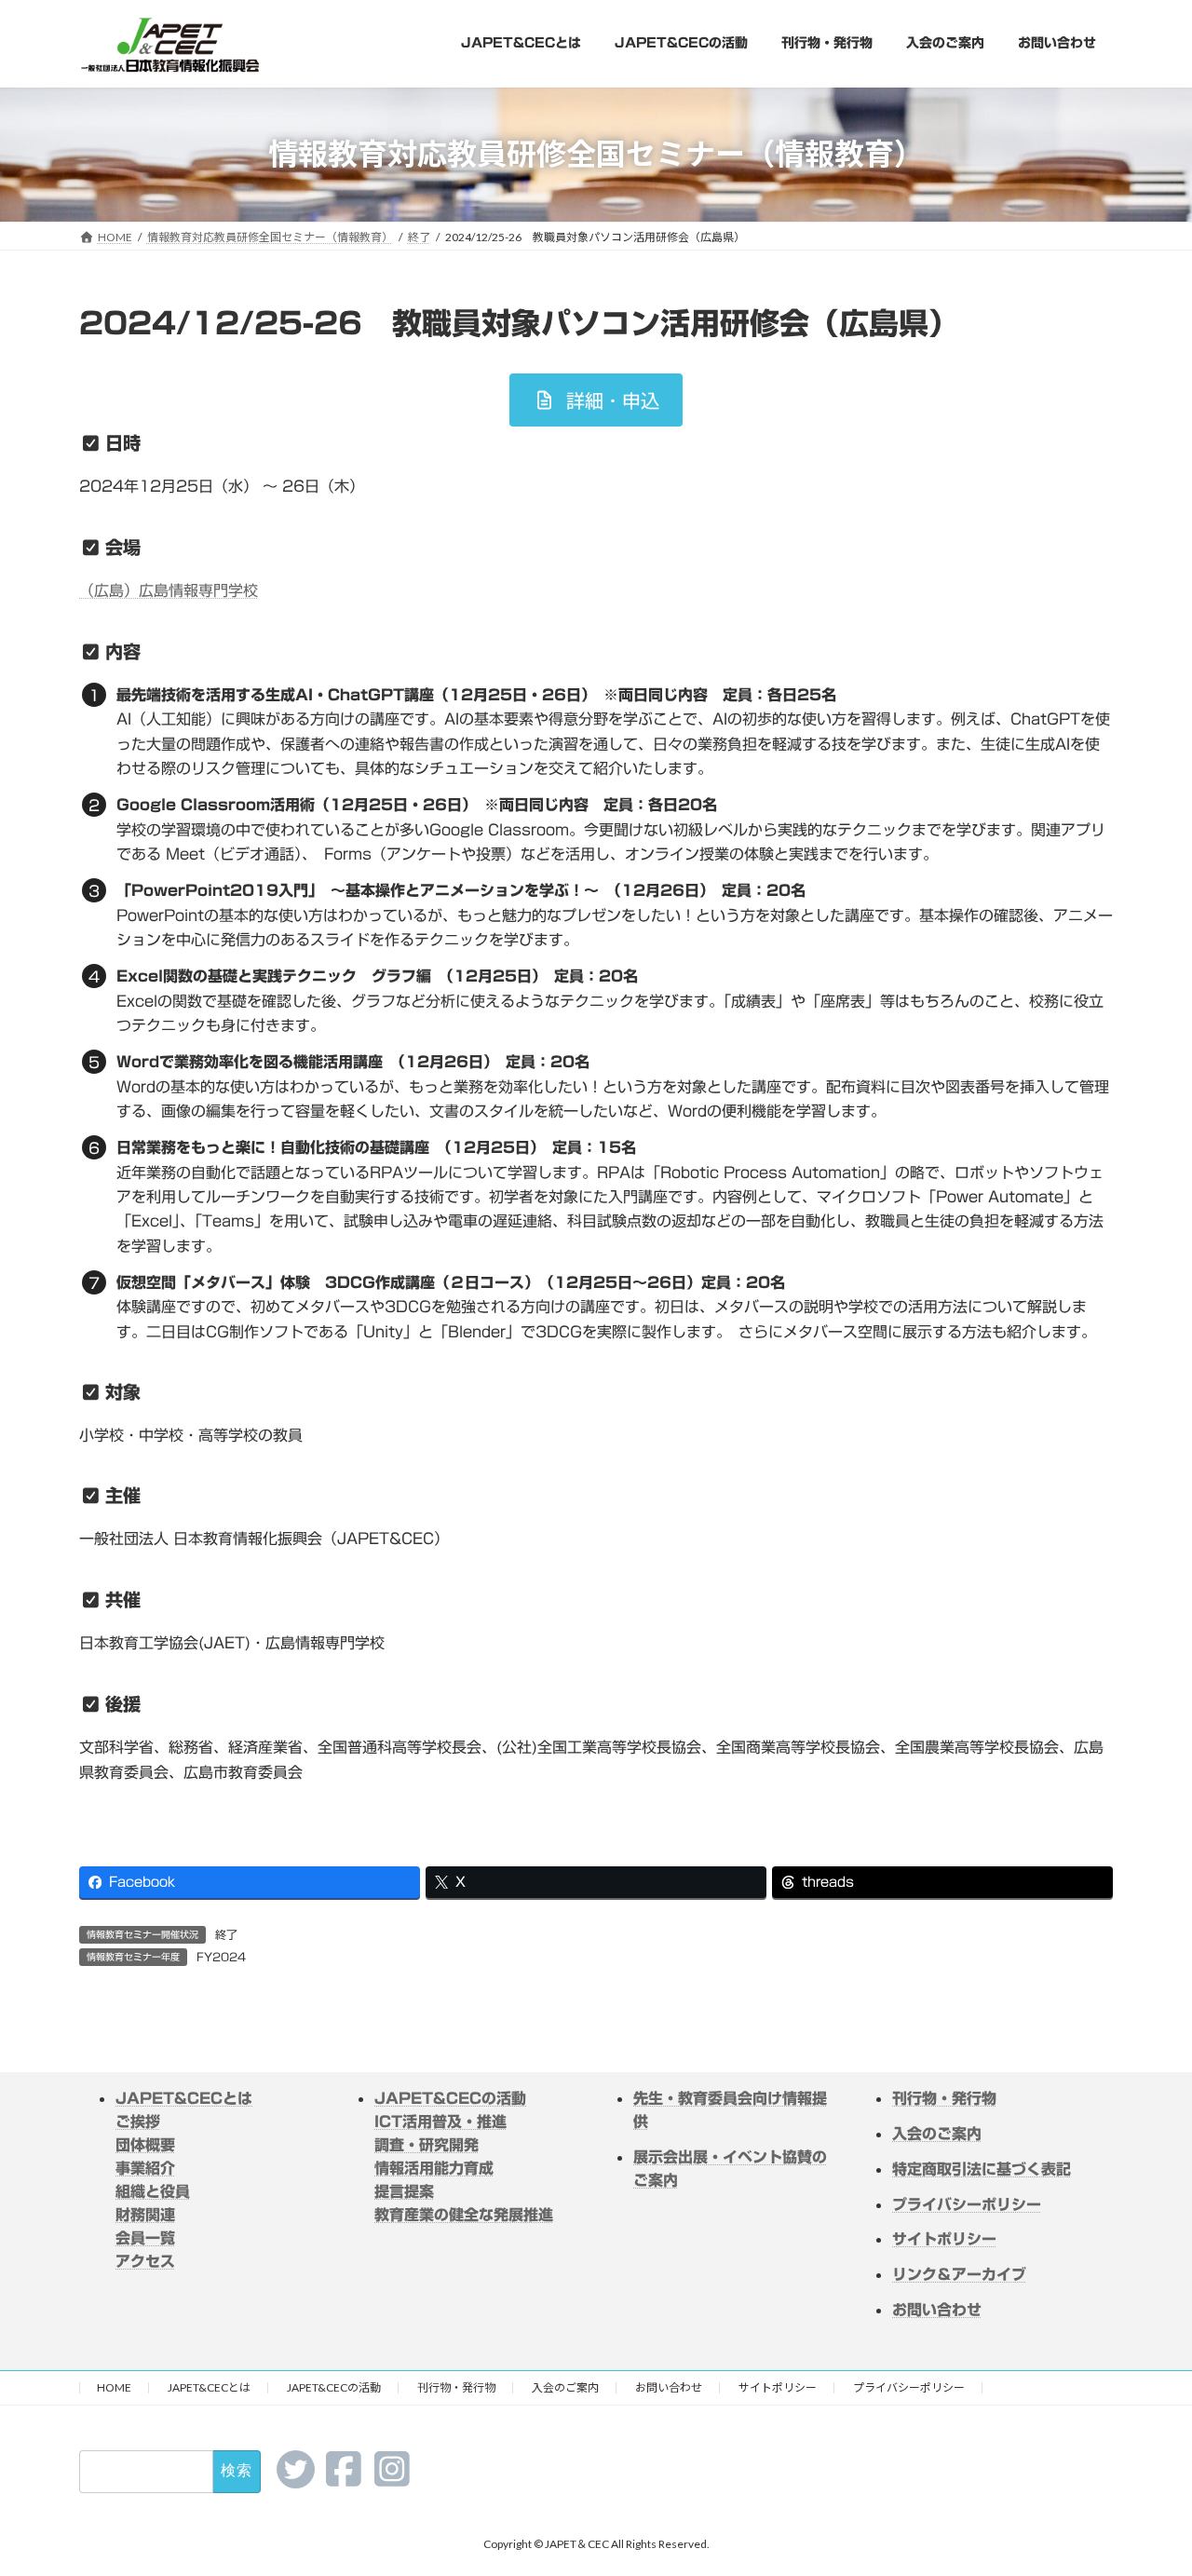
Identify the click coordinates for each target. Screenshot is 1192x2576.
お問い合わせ (669, 2387)
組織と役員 (153, 2191)
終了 (226, 1934)
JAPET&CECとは (184, 2098)
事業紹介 (145, 2168)
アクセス (145, 2261)
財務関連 (145, 2215)
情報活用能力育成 (434, 2168)
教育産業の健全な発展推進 (464, 2215)
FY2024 (221, 1957)
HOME (114, 2387)
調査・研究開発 (427, 2145)
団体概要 (145, 2145)
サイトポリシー (778, 2387)
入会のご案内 (565, 2387)
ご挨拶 (138, 2122)
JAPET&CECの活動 (450, 2098)
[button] (596, 400)
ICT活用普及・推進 (440, 2122)
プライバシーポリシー (909, 2387)
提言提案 (404, 2191)
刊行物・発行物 (456, 2387)
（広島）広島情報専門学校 (169, 590)
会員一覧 (145, 2238)
